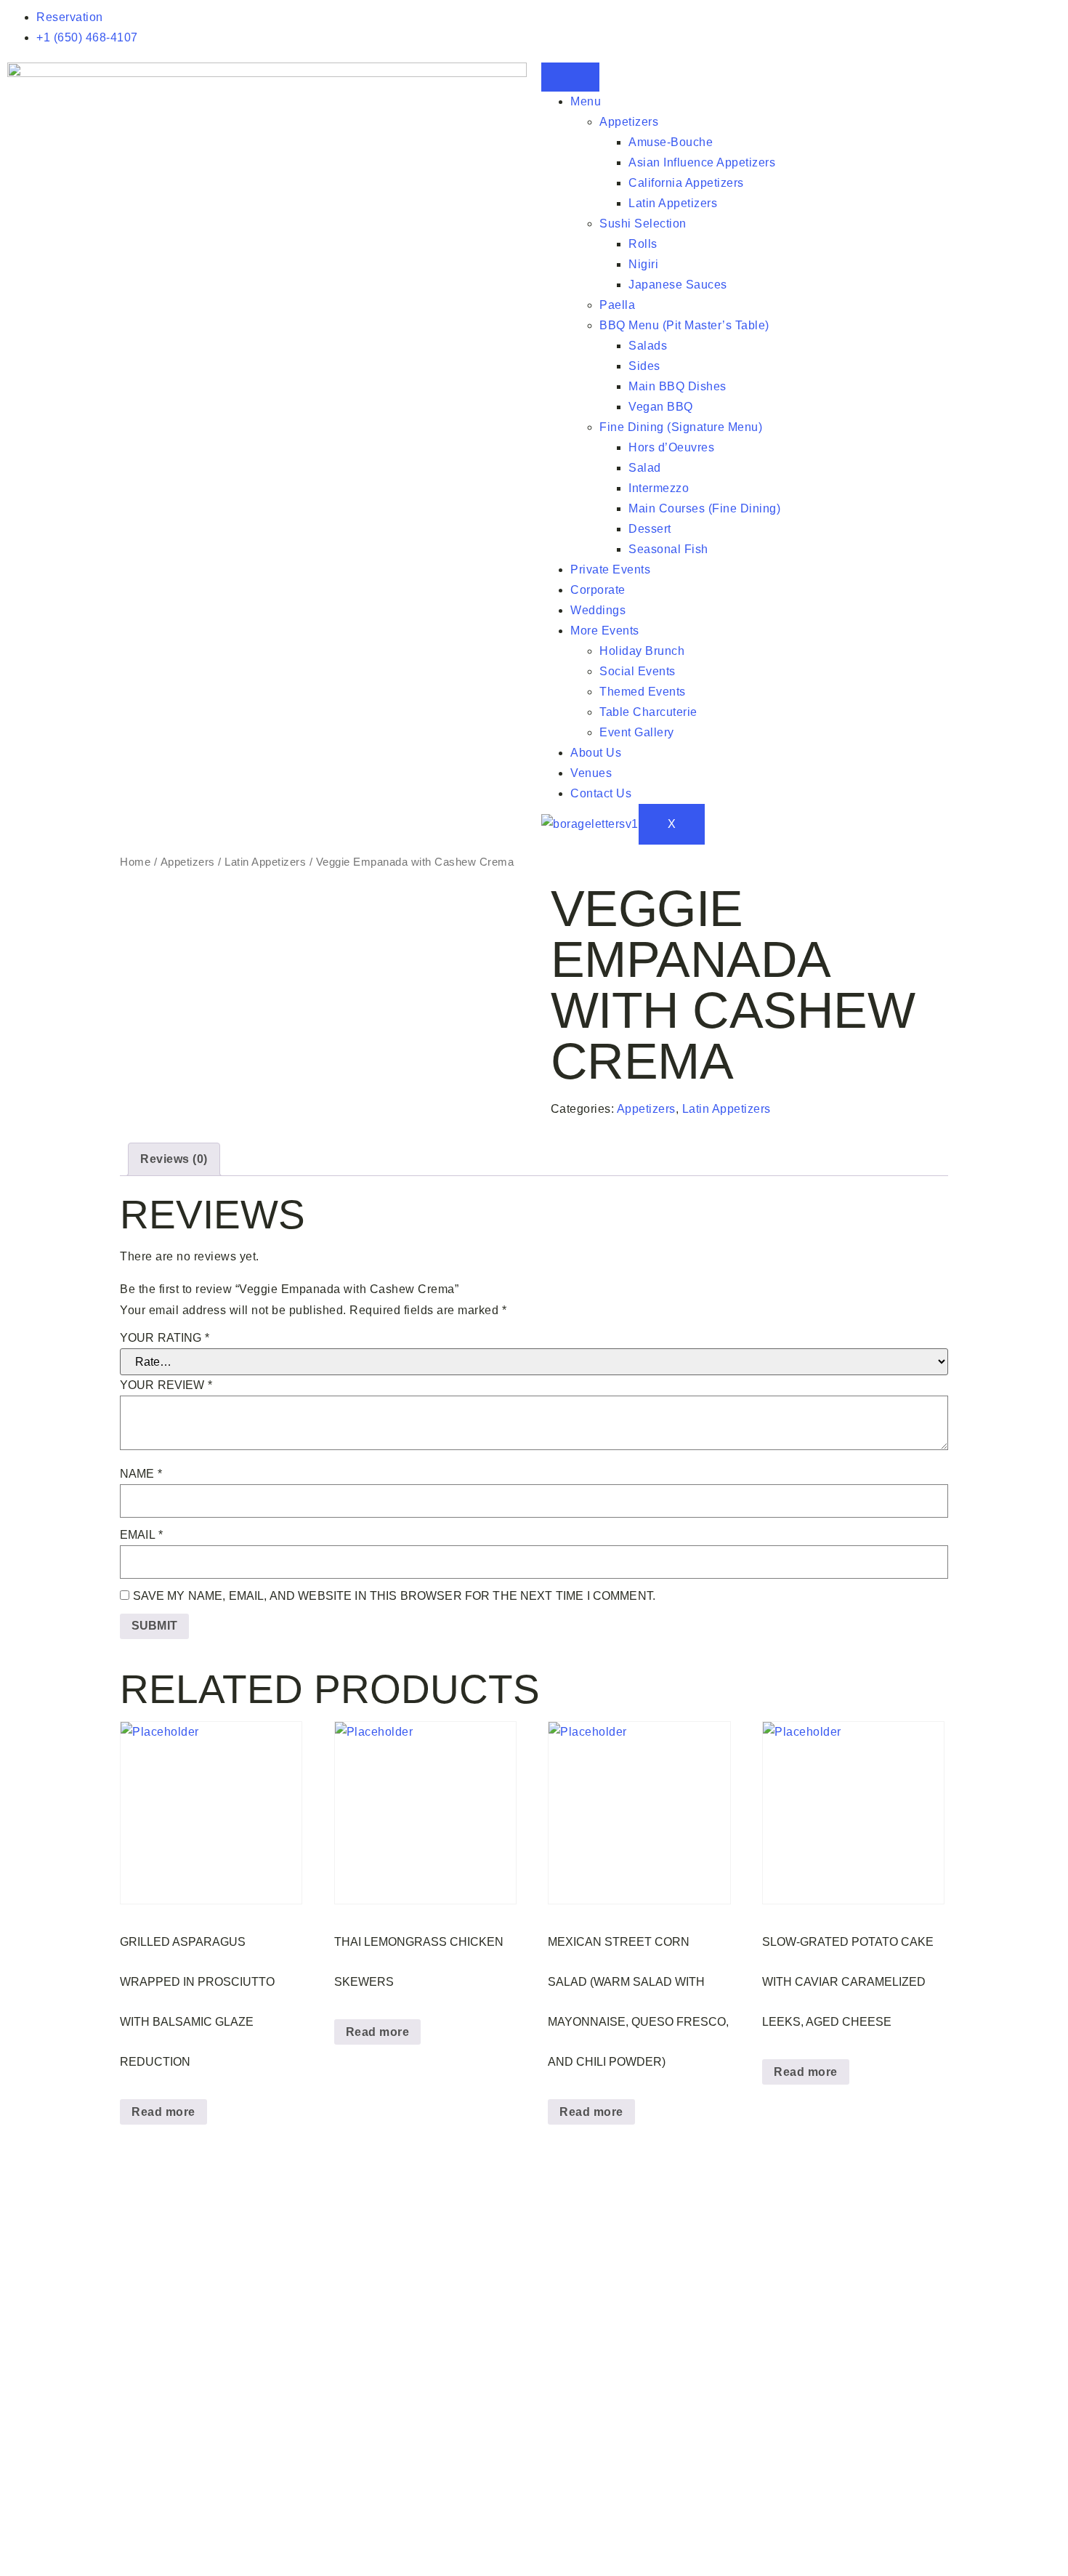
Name (141, 1474)
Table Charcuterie (648, 712)
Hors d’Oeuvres (671, 447)
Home (135, 862)
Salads (648, 346)
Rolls (643, 244)
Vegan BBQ (661, 407)
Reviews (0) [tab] (174, 1159)
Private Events (610, 569)
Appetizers (629, 122)
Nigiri (643, 264)
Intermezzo (659, 488)
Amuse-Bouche (671, 142)
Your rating (165, 1338)
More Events (605, 631)
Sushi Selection (643, 224)
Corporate (598, 590)
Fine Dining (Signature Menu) (681, 427)
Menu (586, 101)
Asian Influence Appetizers (702, 162)
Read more (163, 2112)
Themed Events (643, 692)
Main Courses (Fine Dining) (704, 508)
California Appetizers (686, 183)
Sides (644, 366)
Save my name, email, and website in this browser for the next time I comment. (395, 1596)
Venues (591, 773)
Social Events (638, 671)
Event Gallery (637, 732)
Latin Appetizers (673, 203)
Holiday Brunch (642, 651)
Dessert (650, 529)
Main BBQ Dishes (677, 386)
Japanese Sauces (678, 285)
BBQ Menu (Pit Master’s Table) (684, 325)
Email (141, 1535)
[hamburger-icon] (570, 77)
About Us (596, 753)
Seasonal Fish (668, 549)
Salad (645, 468)
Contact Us (601, 793)
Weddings (598, 610)
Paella (617, 305)
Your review (166, 1385)
